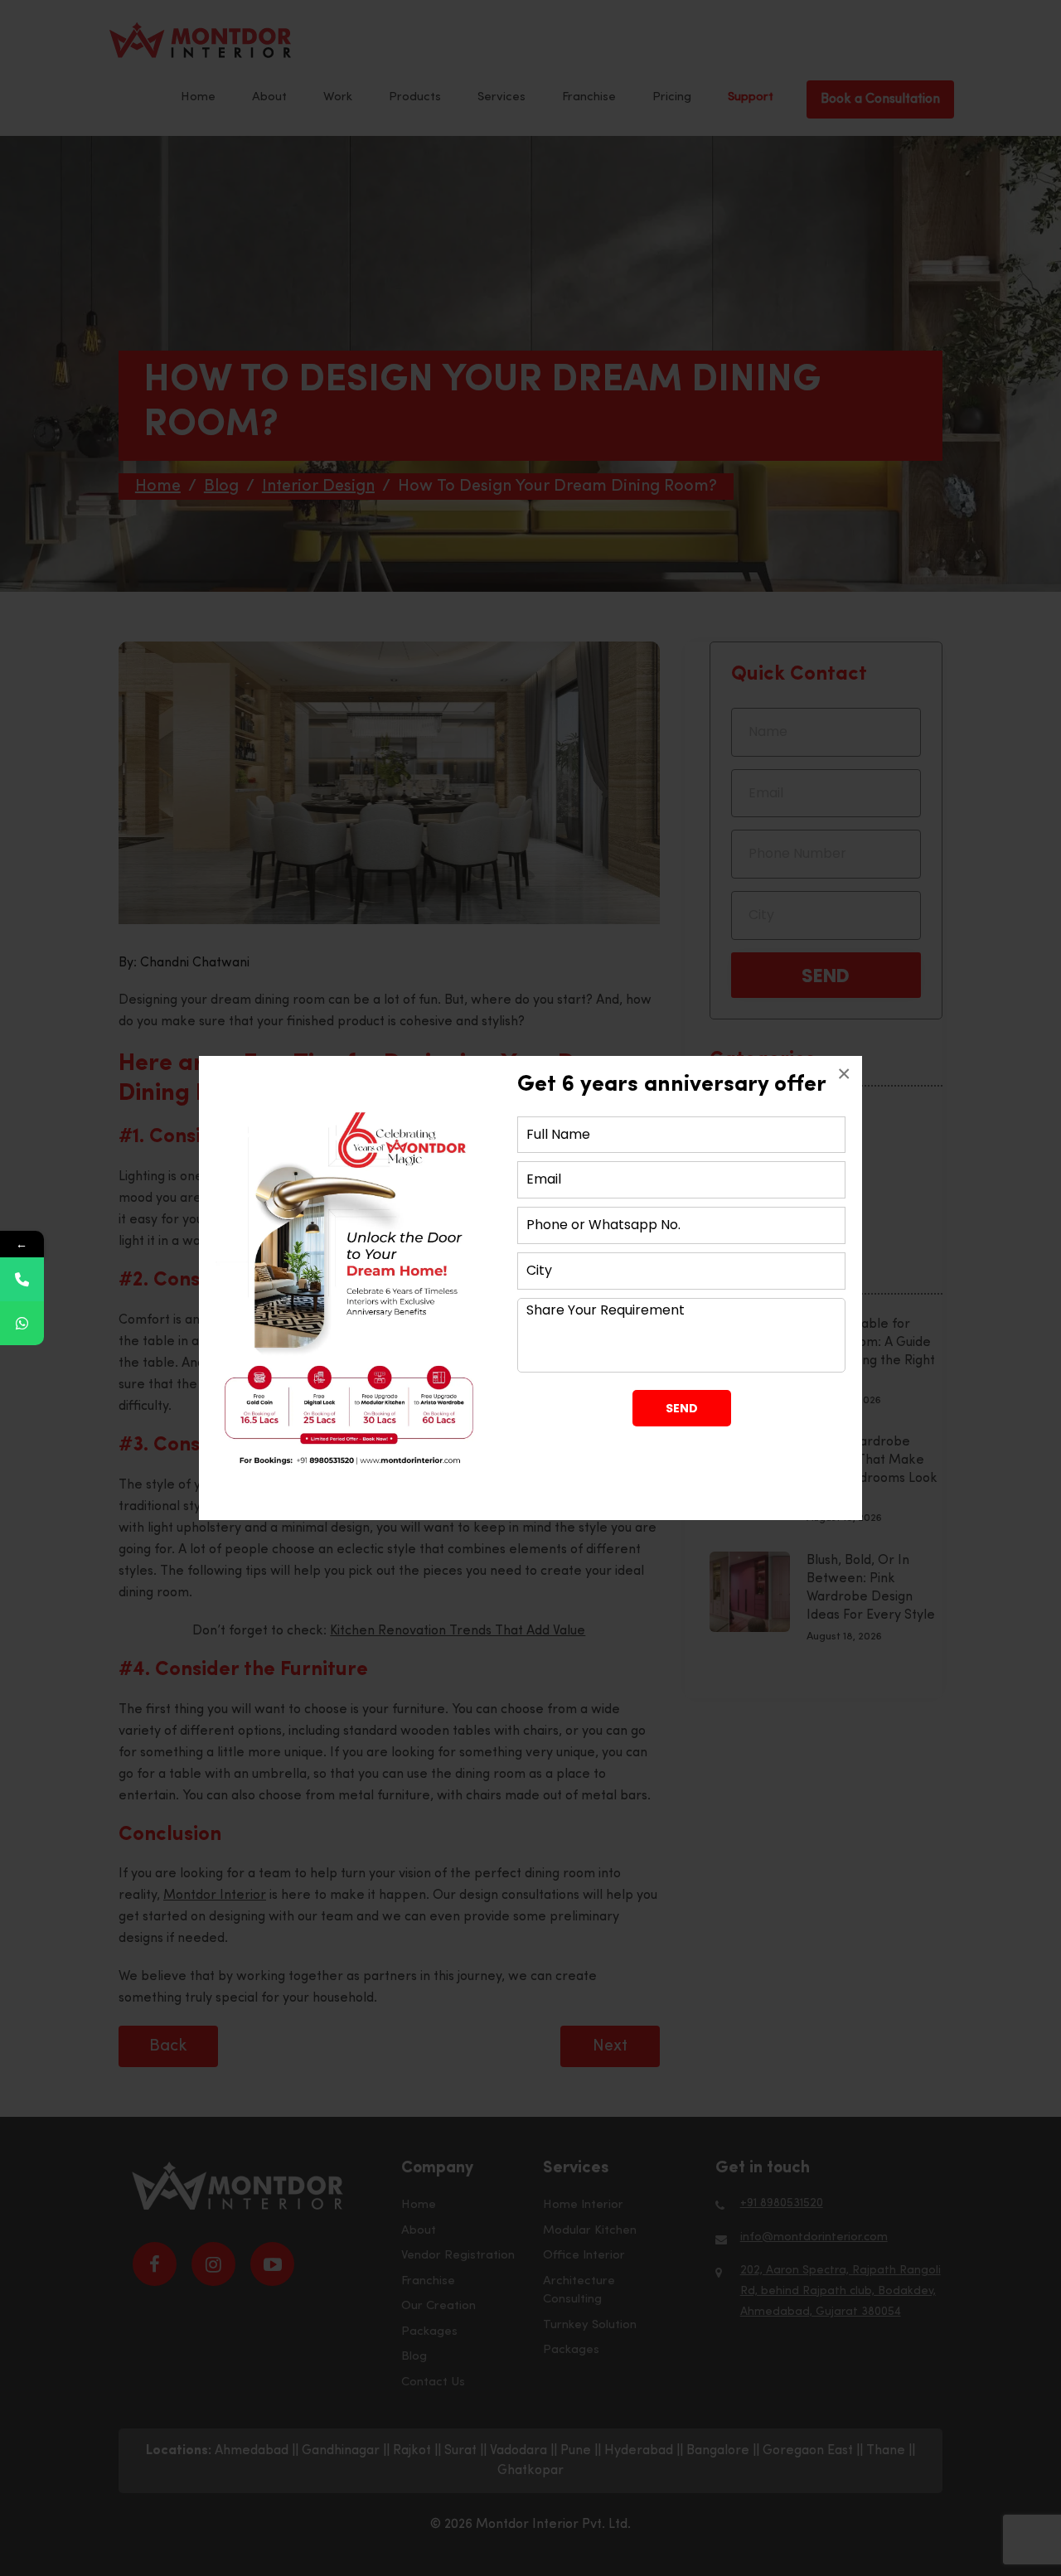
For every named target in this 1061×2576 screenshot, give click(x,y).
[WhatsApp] (22, 1323)
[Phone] (22, 1279)
